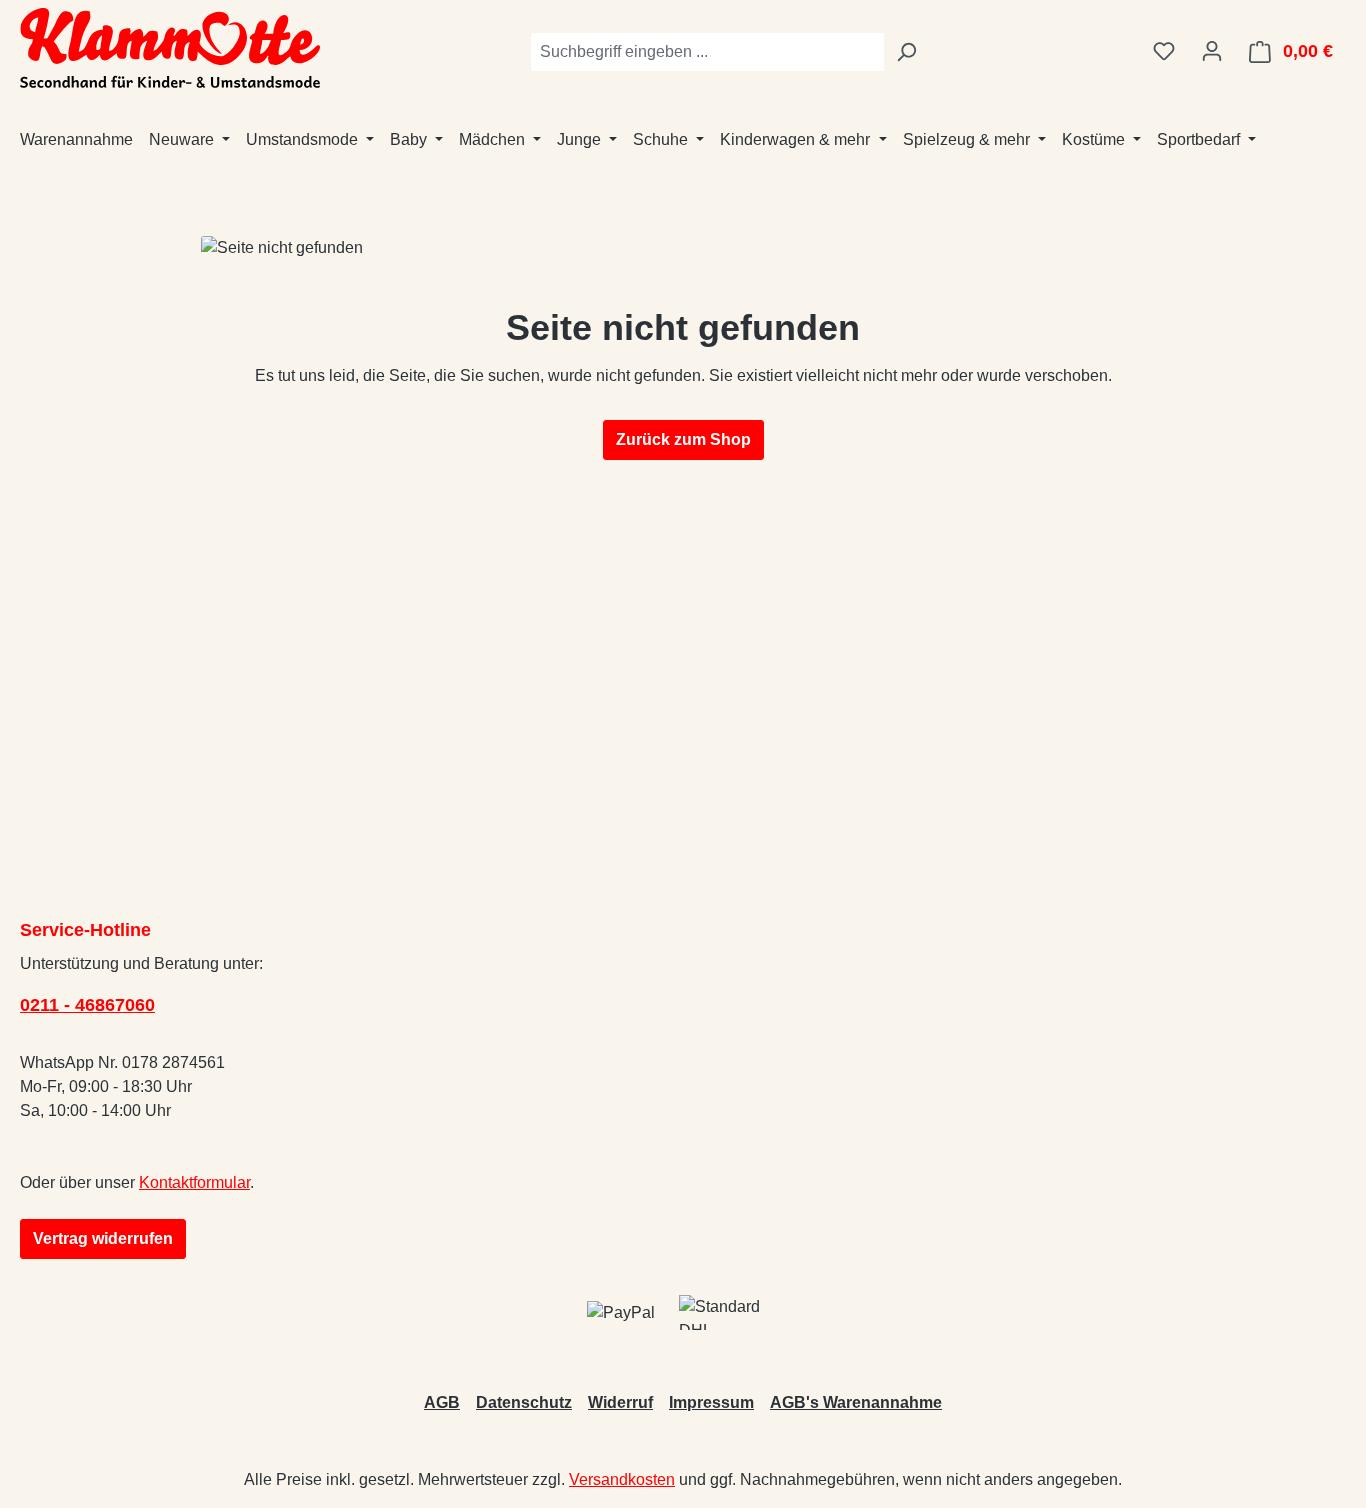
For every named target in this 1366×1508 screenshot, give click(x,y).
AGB (442, 1402)
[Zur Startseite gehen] (170, 48)
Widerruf (620, 1402)
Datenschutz (524, 1402)
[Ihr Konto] (1212, 51)
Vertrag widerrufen (103, 1238)
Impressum (711, 1402)
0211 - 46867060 (87, 1005)
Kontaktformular (194, 1182)
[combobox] (707, 52)
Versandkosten (622, 1479)
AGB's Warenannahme (856, 1402)
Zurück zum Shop (683, 439)
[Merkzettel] (1164, 51)
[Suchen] (906, 52)
